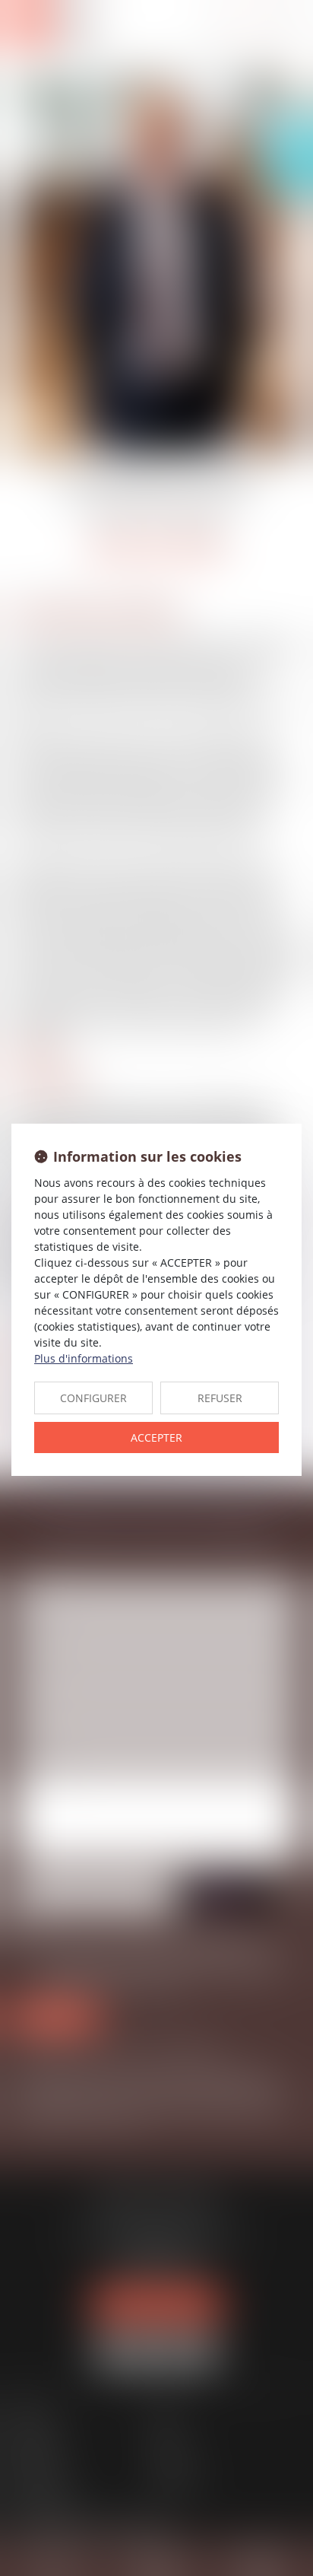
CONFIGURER (93, 1398)
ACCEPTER (156, 1437)
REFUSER (220, 1398)
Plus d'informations (84, 1358)
